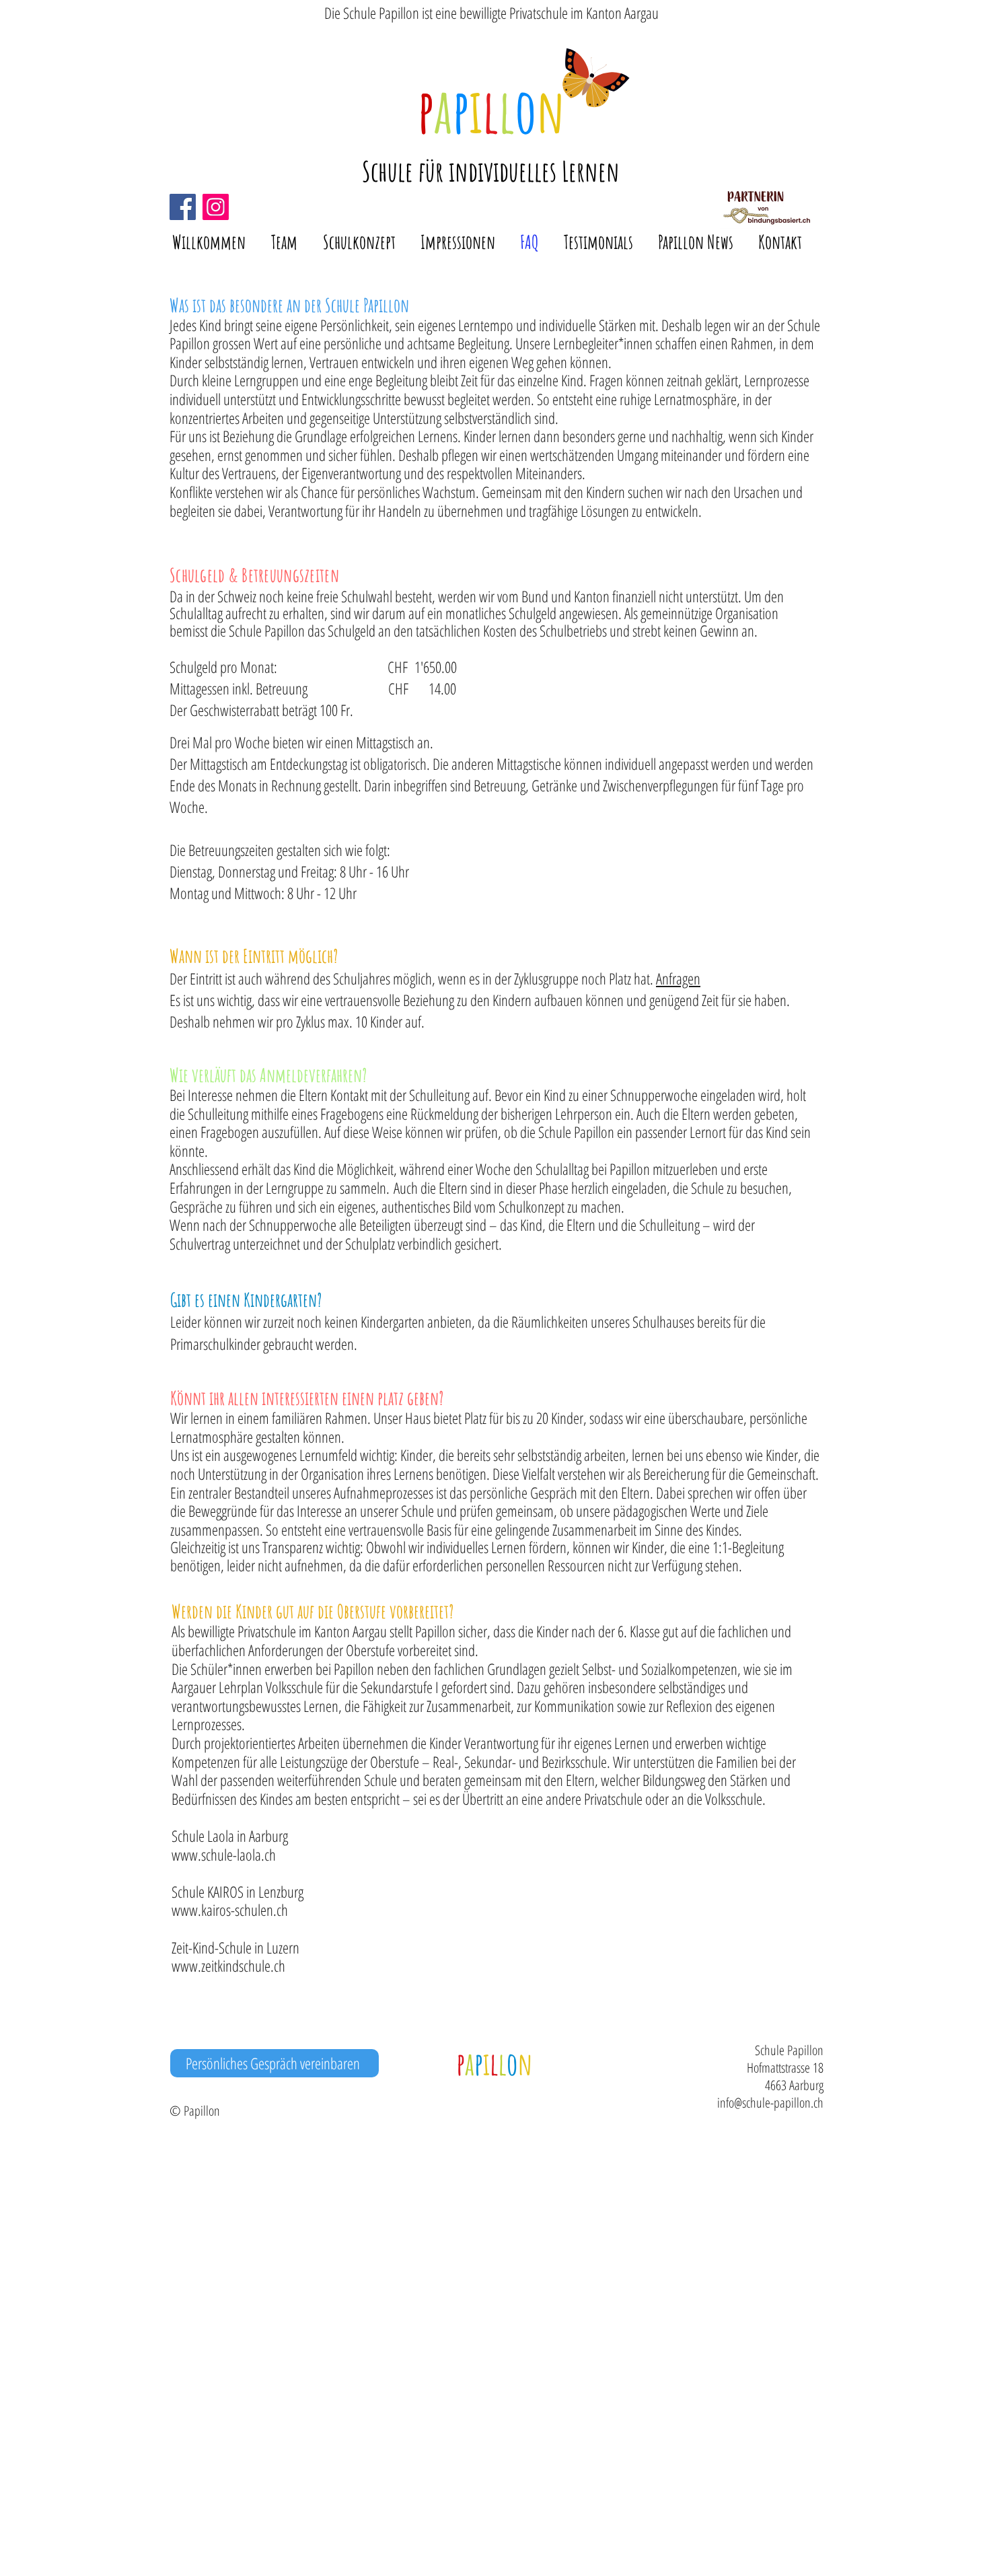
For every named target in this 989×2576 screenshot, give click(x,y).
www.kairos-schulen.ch (230, 1910)
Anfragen (678, 978)
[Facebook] (183, 207)
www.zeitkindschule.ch (228, 1966)
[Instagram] (216, 207)
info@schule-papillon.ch (770, 2103)
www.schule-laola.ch (224, 1855)
